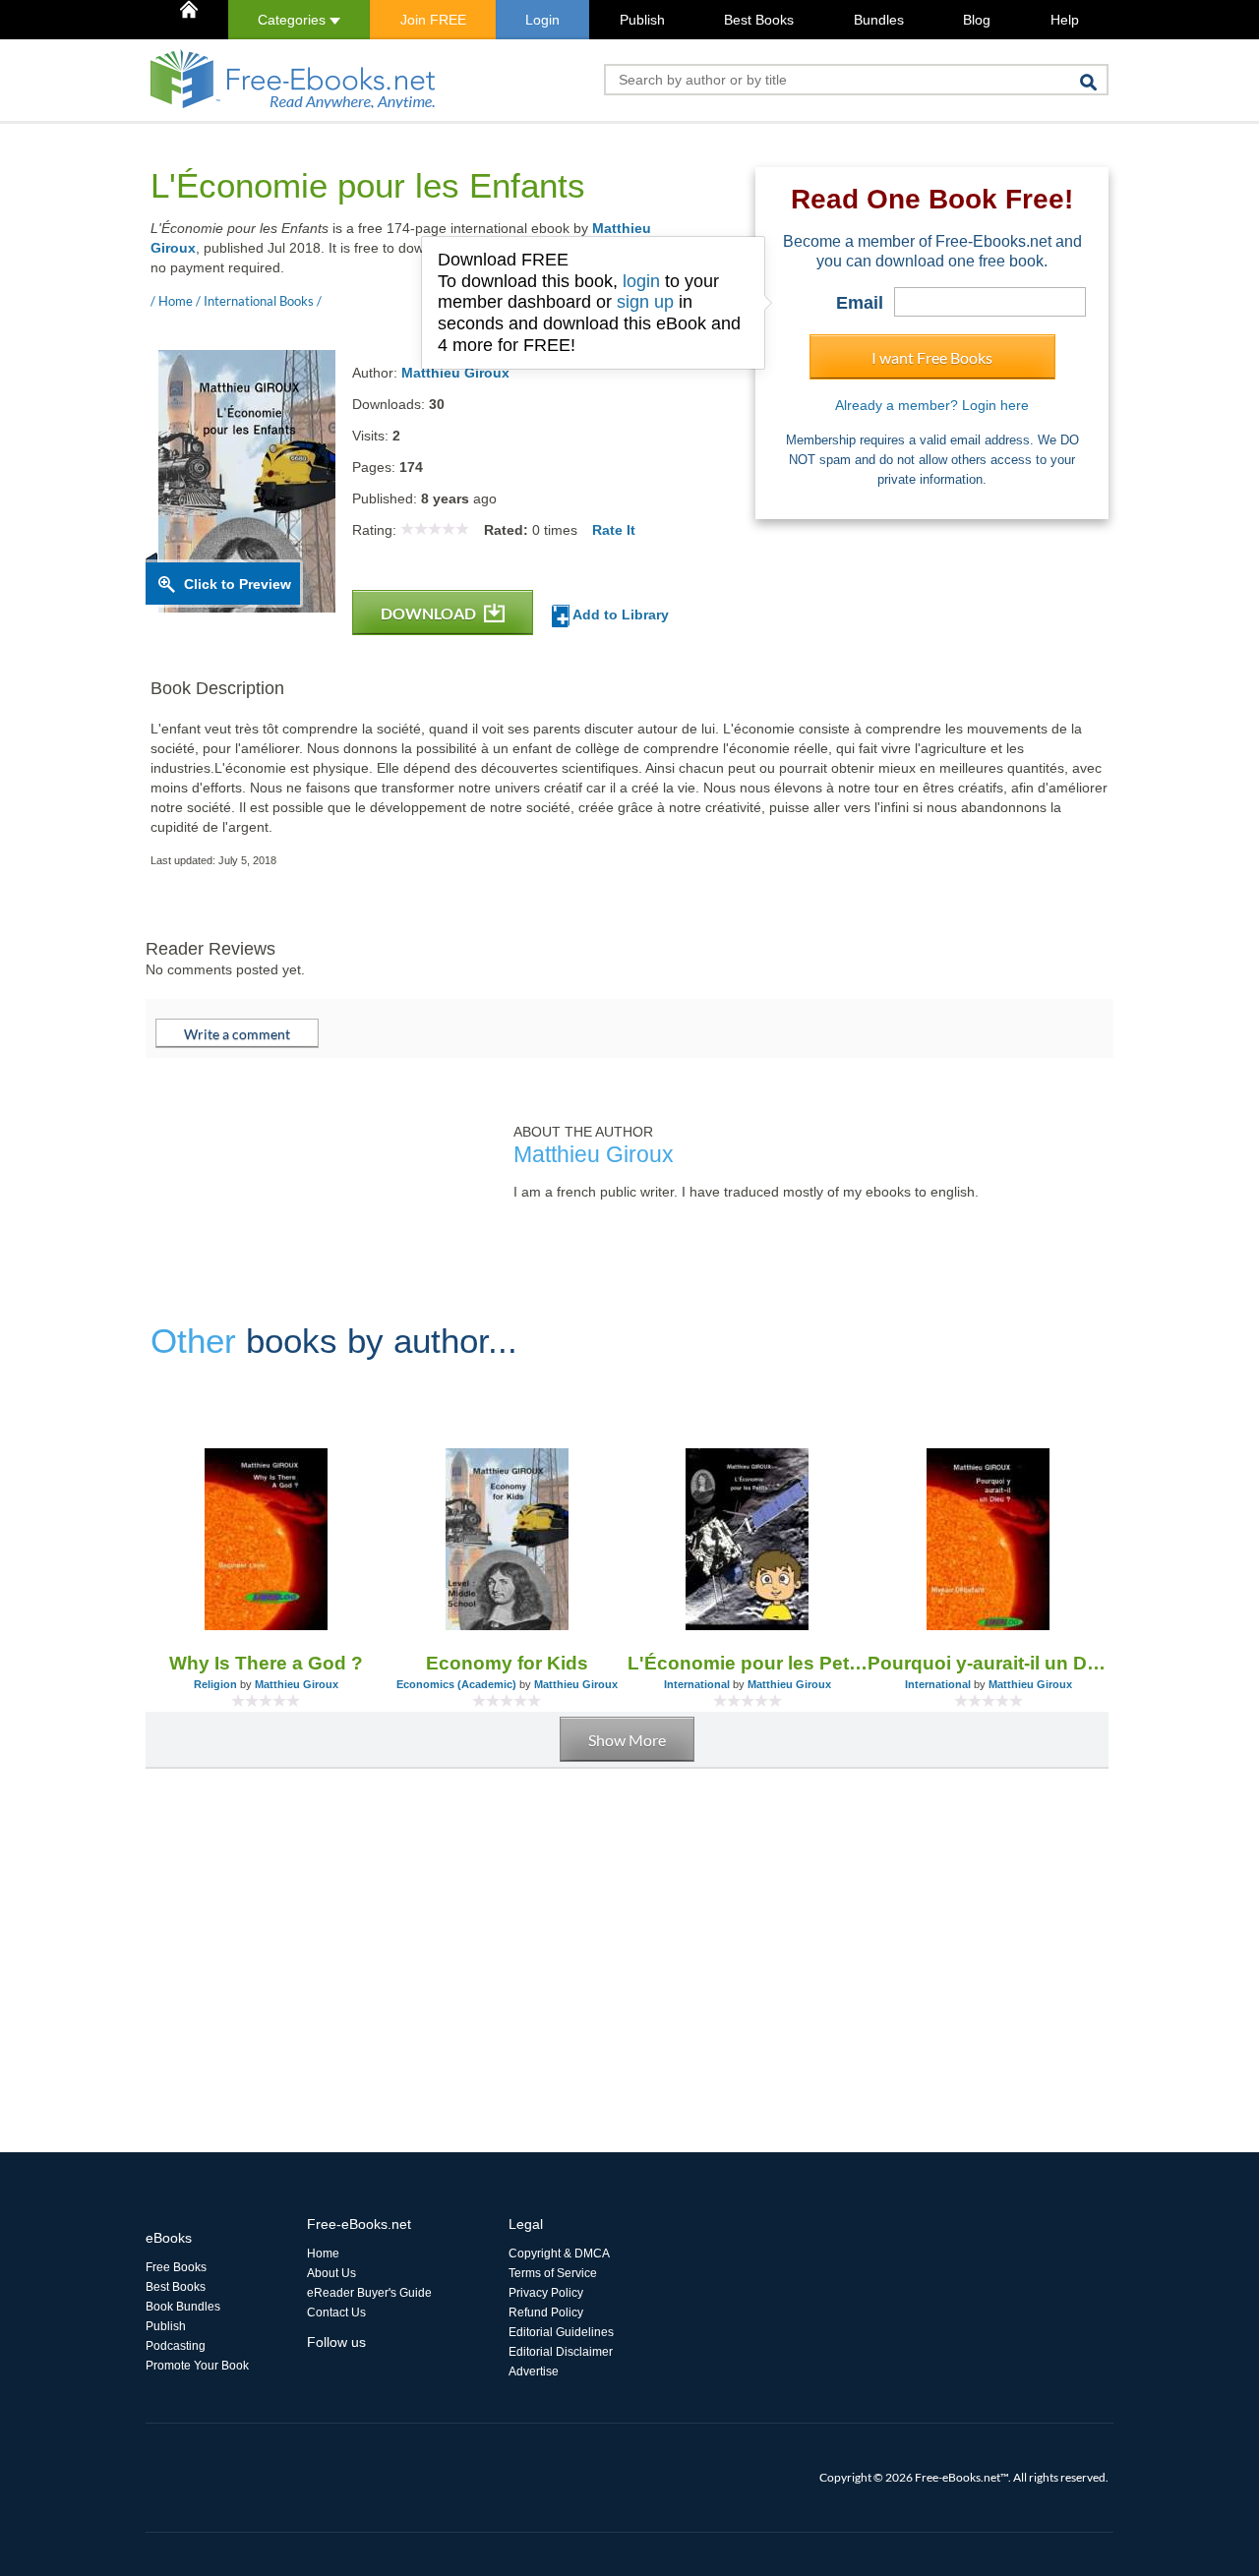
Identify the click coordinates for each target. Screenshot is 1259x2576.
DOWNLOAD (430, 613)
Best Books (759, 20)
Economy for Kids (507, 1663)
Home (323, 2254)
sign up (645, 302)
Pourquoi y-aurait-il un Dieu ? (988, 1663)
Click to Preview (238, 584)
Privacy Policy (546, 2293)
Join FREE (433, 20)
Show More (627, 1740)
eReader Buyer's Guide (369, 2293)
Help (1065, 20)
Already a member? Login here (932, 405)
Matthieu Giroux (455, 373)
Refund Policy (546, 2313)
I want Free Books (932, 357)
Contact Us (336, 2313)
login (641, 281)
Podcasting (176, 2346)
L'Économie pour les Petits (748, 1663)
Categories (294, 20)
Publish (642, 20)
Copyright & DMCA (559, 2254)
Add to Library (619, 615)
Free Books (176, 2267)
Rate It (614, 530)
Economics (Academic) (456, 1684)
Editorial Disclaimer (561, 2352)
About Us (331, 2273)
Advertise (534, 2371)
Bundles (879, 20)
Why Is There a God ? (266, 1663)
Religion (215, 1684)
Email (860, 303)
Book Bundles (183, 2307)
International (697, 1684)
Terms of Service (553, 2273)
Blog (977, 20)
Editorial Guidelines (561, 2332)
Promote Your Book (197, 2366)
